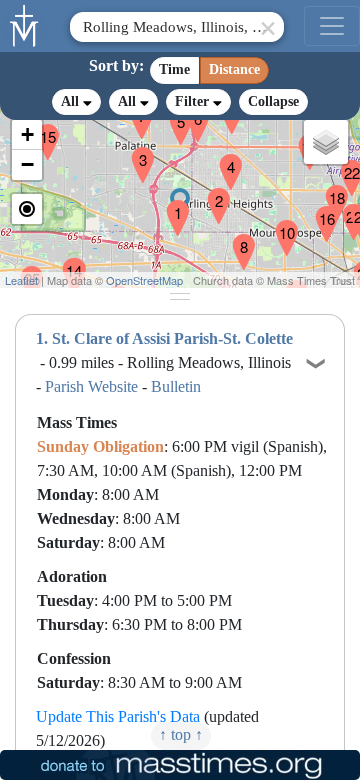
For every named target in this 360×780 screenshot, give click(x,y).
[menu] (332, 26)
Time (174, 69)
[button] (170, 205)
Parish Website (91, 386)
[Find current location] (27, 209)
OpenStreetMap (144, 280)
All (72, 101)
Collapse (273, 101)
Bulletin (176, 386)
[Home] (25, 24)
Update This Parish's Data (118, 716)
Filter (194, 101)
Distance (234, 69)
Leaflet (21, 280)
